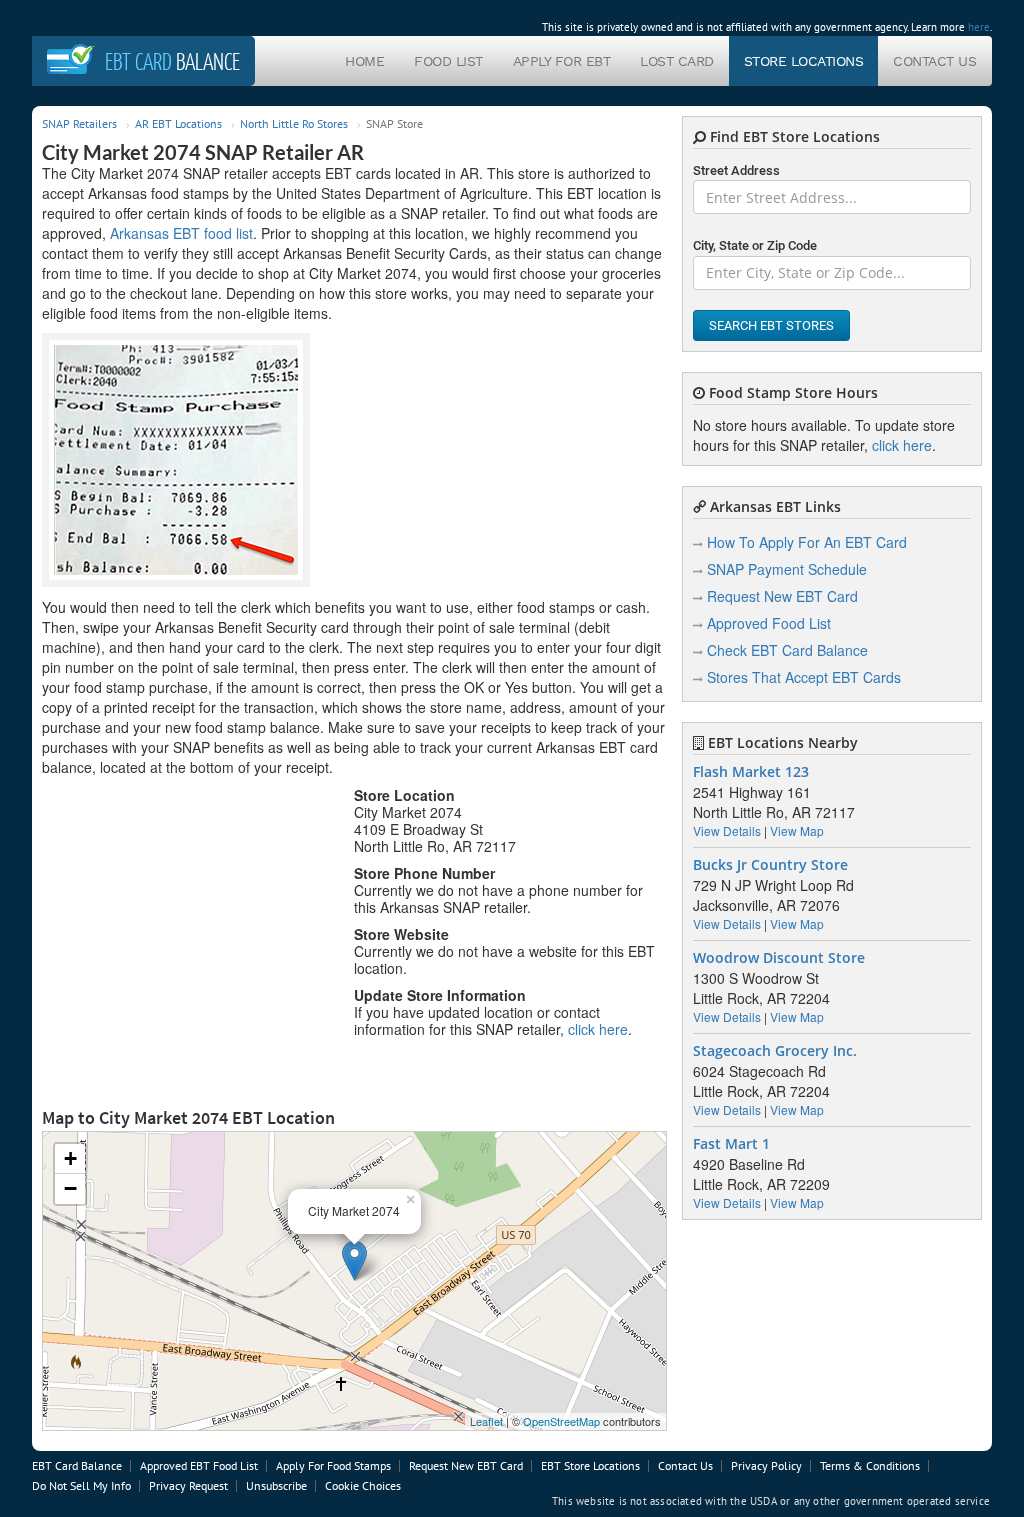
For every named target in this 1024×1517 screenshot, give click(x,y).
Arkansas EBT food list (181, 233)
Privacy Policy (766, 1465)
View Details (727, 830)
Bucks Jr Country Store (770, 865)
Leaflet (486, 1421)
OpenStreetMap (561, 1421)
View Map (797, 830)
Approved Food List (769, 623)
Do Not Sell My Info (81, 1485)
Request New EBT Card (782, 596)
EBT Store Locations (590, 1465)
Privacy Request (188, 1485)
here (979, 27)
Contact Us (934, 61)
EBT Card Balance (77, 1465)
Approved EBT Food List (199, 1465)
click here (598, 1029)
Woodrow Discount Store (779, 958)
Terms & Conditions (870, 1465)
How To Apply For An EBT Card (807, 542)
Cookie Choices (363, 1485)
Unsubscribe (276, 1485)
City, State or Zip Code (755, 245)
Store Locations (804, 61)
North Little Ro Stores (294, 123)
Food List (448, 61)
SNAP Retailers (79, 123)
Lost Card (677, 61)
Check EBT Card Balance (787, 650)
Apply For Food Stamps (333, 1465)
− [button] (70, 1188)
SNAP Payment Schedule (787, 569)
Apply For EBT (562, 61)
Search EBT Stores (771, 325)
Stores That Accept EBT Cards (804, 677)
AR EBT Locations (178, 123)
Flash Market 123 (751, 772)
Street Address (736, 170)
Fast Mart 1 (731, 1144)
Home (364, 61)
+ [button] (70, 1158)
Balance (172, 61)
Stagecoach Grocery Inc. (775, 1051)
